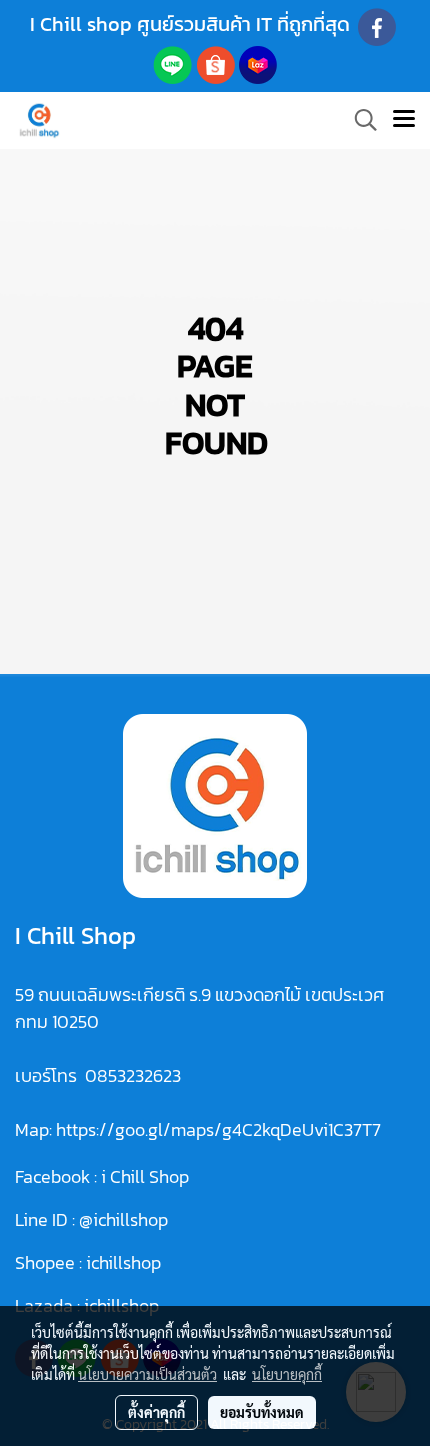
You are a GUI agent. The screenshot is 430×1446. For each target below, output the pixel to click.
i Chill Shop (145, 1176)
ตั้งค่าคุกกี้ (156, 1412)
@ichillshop (123, 1219)
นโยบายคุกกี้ (287, 1374)
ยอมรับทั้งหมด (262, 1412)
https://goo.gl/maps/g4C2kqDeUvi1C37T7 (218, 1129)
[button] (359, 120)
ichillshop (125, 1262)
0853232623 (133, 1075)
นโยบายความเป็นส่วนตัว (147, 1374)
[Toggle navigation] (404, 120)
